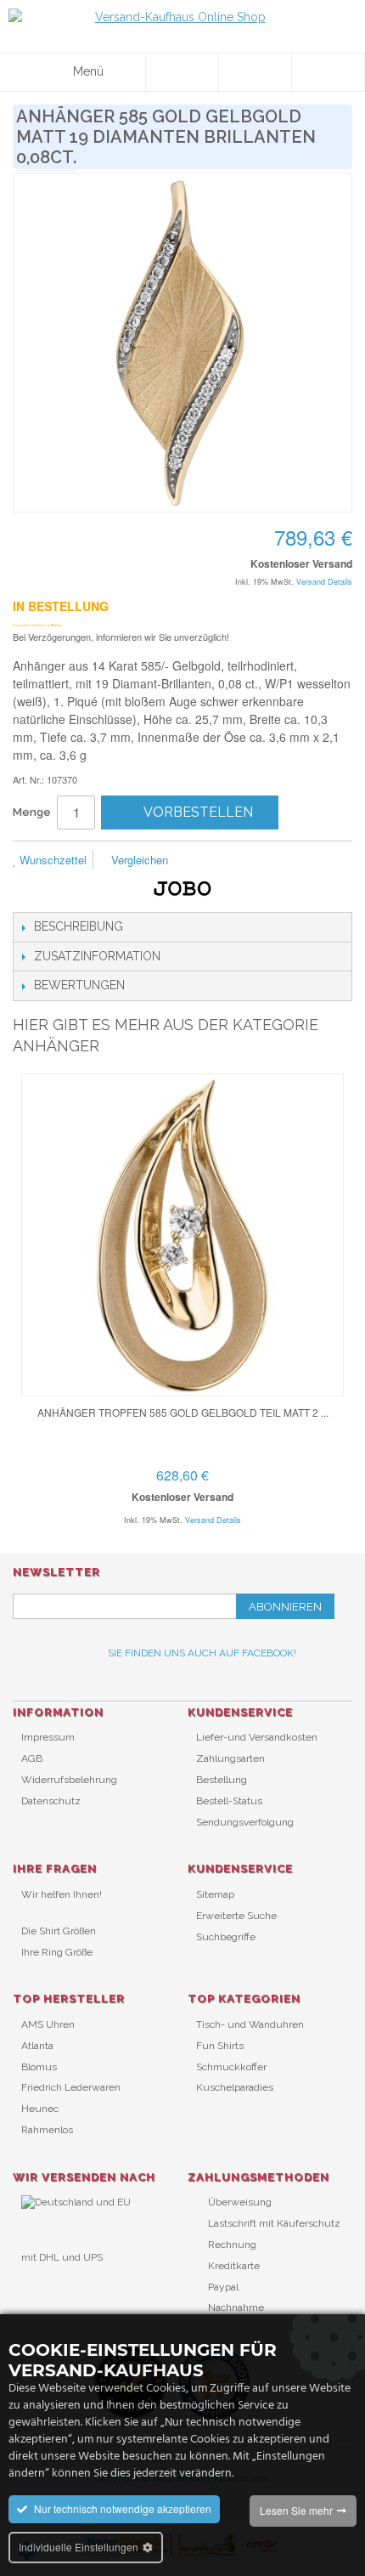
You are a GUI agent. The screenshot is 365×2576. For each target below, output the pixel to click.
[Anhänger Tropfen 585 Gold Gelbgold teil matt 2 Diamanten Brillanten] (182, 1235)
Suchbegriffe (226, 1937)
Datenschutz (51, 1801)
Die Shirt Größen (59, 1931)
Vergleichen (138, 860)
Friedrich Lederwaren (71, 2087)
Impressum (48, 1737)
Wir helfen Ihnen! (62, 1894)
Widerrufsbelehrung (69, 1780)
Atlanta (37, 2046)
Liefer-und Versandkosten (257, 1737)
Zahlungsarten (230, 1758)
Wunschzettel (51, 860)
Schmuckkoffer (231, 2067)
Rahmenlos (47, 2130)
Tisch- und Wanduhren (250, 2024)
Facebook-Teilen (238, 861)
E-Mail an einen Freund (204, 861)
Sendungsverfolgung (245, 1822)
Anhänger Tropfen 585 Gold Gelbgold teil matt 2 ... (183, 1412)
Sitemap (215, 1894)
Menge (32, 812)
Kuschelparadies (235, 2087)
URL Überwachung (66, 2285)
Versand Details (324, 582)
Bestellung (222, 1780)
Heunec (40, 2109)
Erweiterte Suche (236, 1916)
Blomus (39, 2067)
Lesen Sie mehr (296, 2510)
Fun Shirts (220, 2046)
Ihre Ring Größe (57, 1952)
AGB (32, 1758)
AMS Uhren (48, 2024)
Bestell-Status (229, 1801)
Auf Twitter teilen (272, 861)
